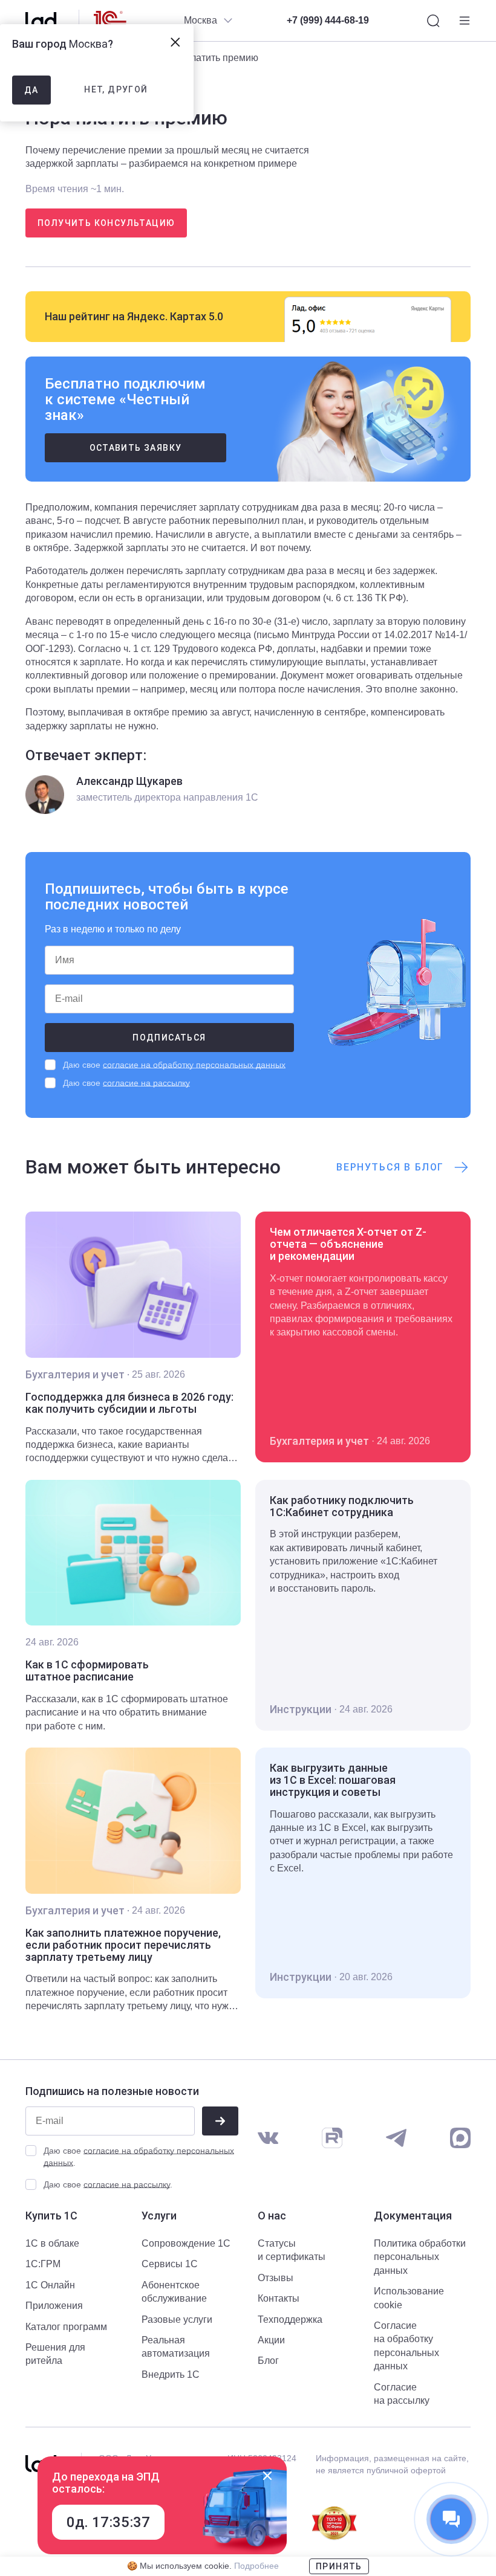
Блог (268, 2361)
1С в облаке (52, 2243)
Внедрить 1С (171, 2374)
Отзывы (276, 2278)
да (31, 90)
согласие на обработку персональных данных (194, 1065)
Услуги (159, 2216)
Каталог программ (66, 2327)
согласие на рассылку (146, 1083)
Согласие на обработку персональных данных (406, 2346)
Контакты (279, 2298)
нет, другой (116, 89)
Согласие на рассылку (402, 2394)
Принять (339, 2566)
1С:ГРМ (43, 2264)
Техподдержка (290, 2319)
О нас (272, 2216)
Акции (271, 2340)
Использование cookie (409, 2298)
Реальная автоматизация (176, 2347)
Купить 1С (51, 2216)
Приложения (54, 2306)
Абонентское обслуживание (174, 2292)
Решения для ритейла (55, 2354)
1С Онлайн (50, 2285)
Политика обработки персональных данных (420, 2257)
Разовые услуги (177, 2319)
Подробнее (256, 2566)
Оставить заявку (136, 448)
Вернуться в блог (390, 1167)
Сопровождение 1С (186, 2243)
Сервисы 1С (170, 2264)
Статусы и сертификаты (292, 2250)
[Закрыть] (267, 2476)
